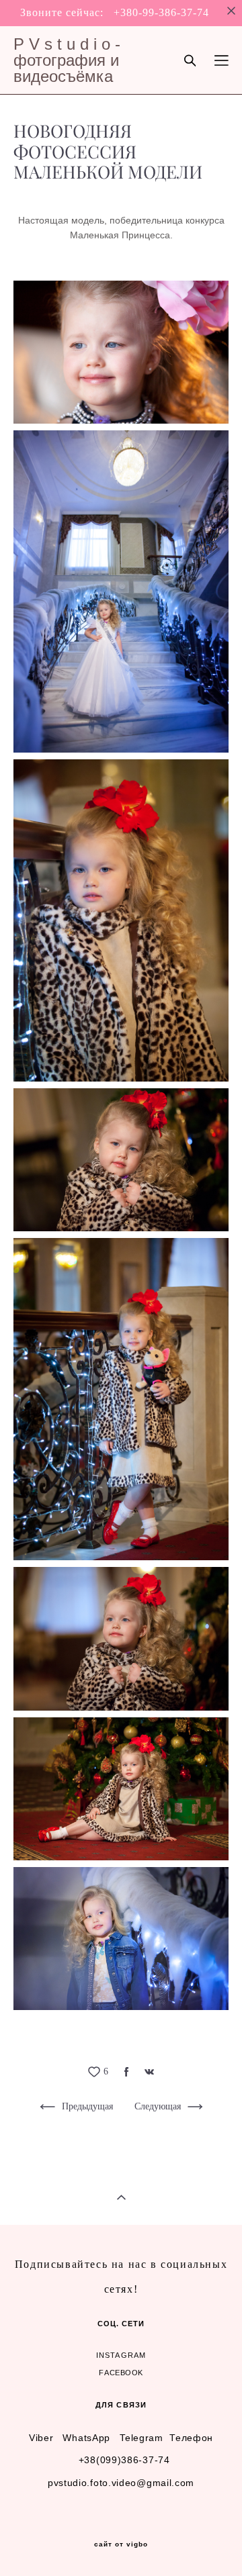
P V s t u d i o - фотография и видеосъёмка (67, 60)
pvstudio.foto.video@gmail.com (121, 2483)
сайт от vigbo (121, 2544)
